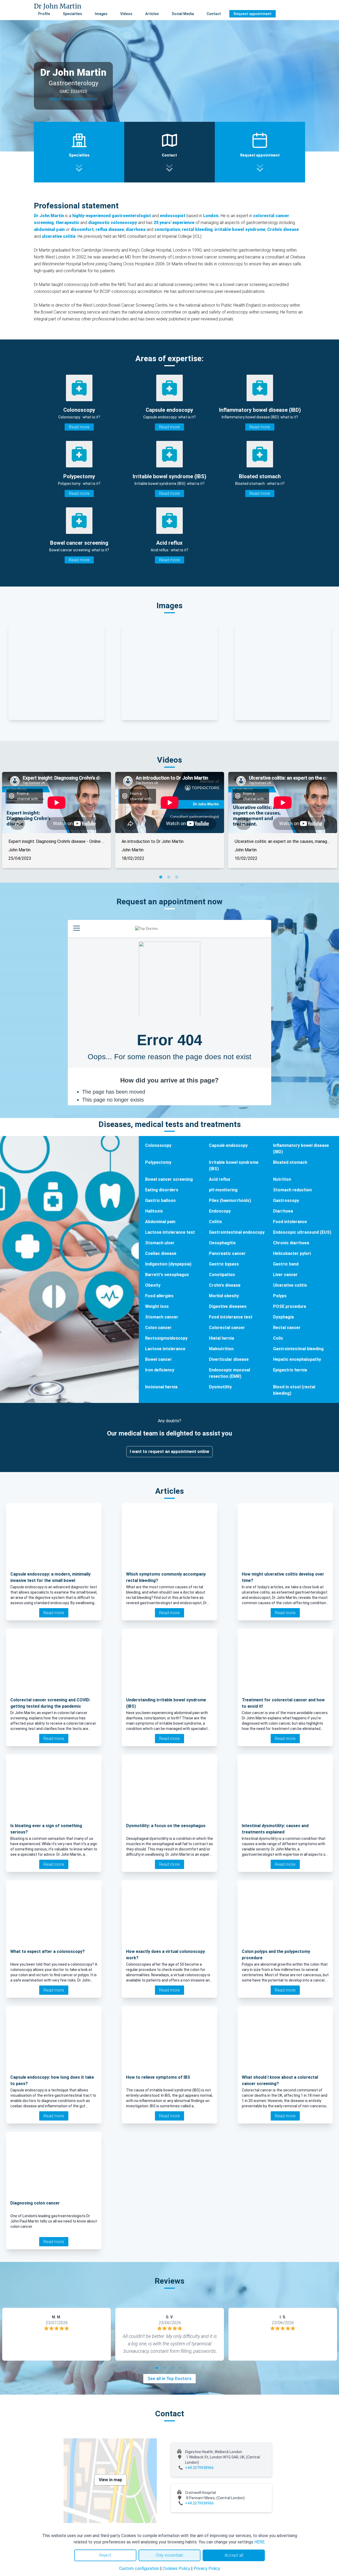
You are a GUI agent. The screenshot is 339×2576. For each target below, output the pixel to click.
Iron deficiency (160, 1370)
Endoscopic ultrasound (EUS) (302, 1232)
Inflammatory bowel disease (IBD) (301, 1149)
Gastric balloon (160, 1200)
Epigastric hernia (290, 1370)
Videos (126, 14)
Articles (152, 14)
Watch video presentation (73, 99)
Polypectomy (158, 1162)
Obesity (153, 1285)
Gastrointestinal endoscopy (237, 1232)
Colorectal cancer (227, 1328)
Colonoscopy (158, 1145)
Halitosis (154, 1211)
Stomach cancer (162, 1317)
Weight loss (157, 1306)
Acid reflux (220, 1179)
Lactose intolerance (165, 1349)
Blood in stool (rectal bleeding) (294, 1390)
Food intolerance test (231, 1317)
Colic (278, 1338)
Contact (214, 14)
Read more (79, 427)
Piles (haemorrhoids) (230, 1200)
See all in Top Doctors (169, 2379)
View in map (110, 2480)
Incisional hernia (161, 1387)
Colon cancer (158, 1328)
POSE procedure (290, 1306)
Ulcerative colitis (290, 1285)
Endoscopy (220, 1211)
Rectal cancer (287, 1328)
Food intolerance (290, 1222)
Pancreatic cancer (227, 1253)
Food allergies (159, 1296)
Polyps (280, 1296)
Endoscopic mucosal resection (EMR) (229, 1373)
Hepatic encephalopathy (297, 1359)
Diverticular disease (229, 1359)
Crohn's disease (225, 1285)
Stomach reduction (292, 1190)
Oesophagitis (222, 1243)
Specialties (72, 14)
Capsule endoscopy (228, 1145)
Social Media (183, 14)
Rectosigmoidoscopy (166, 1338)
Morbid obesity (224, 1296)
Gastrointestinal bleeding (298, 1349)
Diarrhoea (283, 1211)
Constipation (222, 1275)
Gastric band (286, 1264)
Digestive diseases (228, 1306)
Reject (105, 2555)
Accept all (234, 2555)
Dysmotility (220, 1387)
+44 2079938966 (199, 2468)
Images (101, 14)
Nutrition (282, 1179)
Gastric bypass (224, 1264)
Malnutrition (221, 1349)
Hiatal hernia (222, 1338)
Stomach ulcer (160, 1243)
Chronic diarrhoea (291, 1243)
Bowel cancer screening (169, 1179)
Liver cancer (285, 1275)
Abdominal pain (160, 1222)
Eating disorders (162, 1190)
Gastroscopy (286, 1200)
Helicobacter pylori (292, 1253)
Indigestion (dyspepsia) (168, 1264)
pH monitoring (223, 1190)
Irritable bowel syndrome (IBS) (234, 1166)
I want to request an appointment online (169, 1452)
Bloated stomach (290, 1162)
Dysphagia (283, 1317)
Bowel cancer (159, 1359)
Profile (44, 14)
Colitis (215, 1222)
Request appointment (253, 14)
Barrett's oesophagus (167, 1275)
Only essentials (169, 2555)
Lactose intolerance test (170, 1232)
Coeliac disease (161, 1253)
